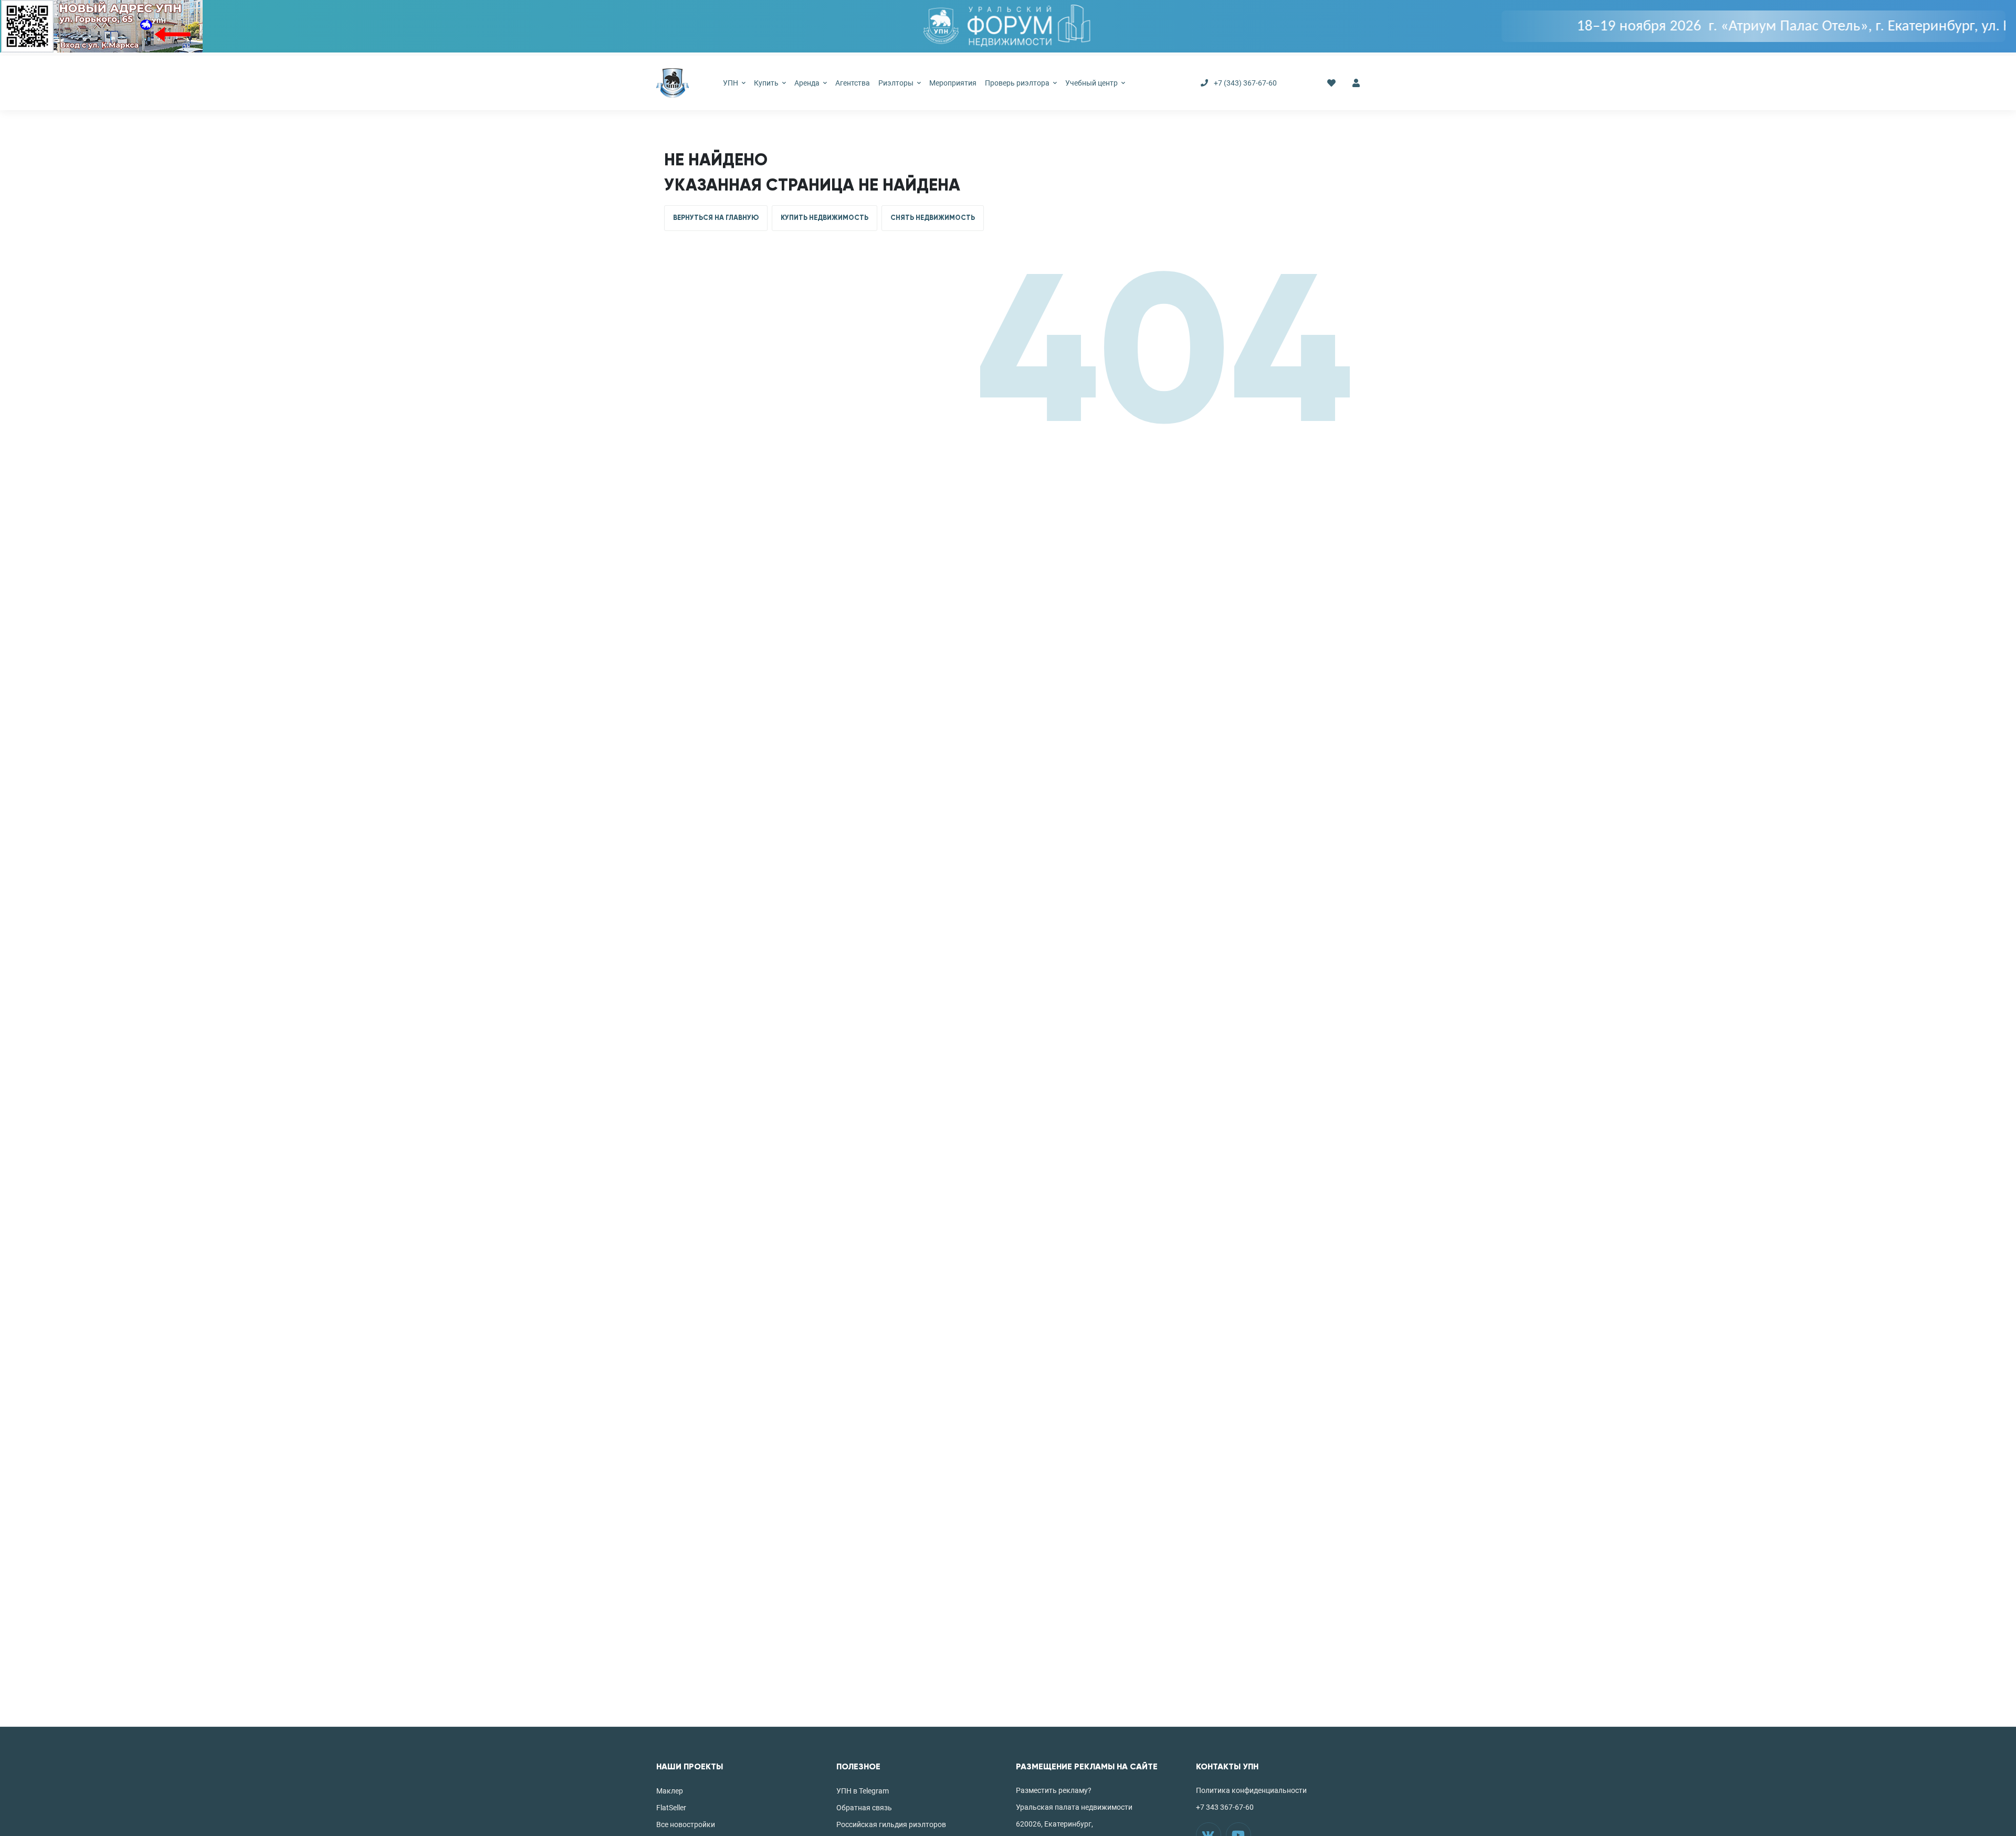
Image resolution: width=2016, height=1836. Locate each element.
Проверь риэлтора (1018, 83)
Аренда (808, 83)
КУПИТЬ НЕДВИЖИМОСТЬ (825, 218)
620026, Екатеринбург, (1054, 1824)
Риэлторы (897, 83)
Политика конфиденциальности (1251, 1790)
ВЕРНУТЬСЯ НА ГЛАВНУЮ (716, 218)
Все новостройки (686, 1824)
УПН (731, 83)
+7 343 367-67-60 (1225, 1807)
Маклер (670, 1791)
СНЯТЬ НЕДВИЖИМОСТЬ (933, 218)
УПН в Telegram (863, 1791)
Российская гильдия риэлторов (891, 1824)
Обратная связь (864, 1808)
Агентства (853, 83)
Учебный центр (1092, 83)
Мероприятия (953, 83)
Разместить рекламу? (1054, 1790)
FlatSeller (671, 1808)
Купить (767, 83)
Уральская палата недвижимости (1074, 1807)
